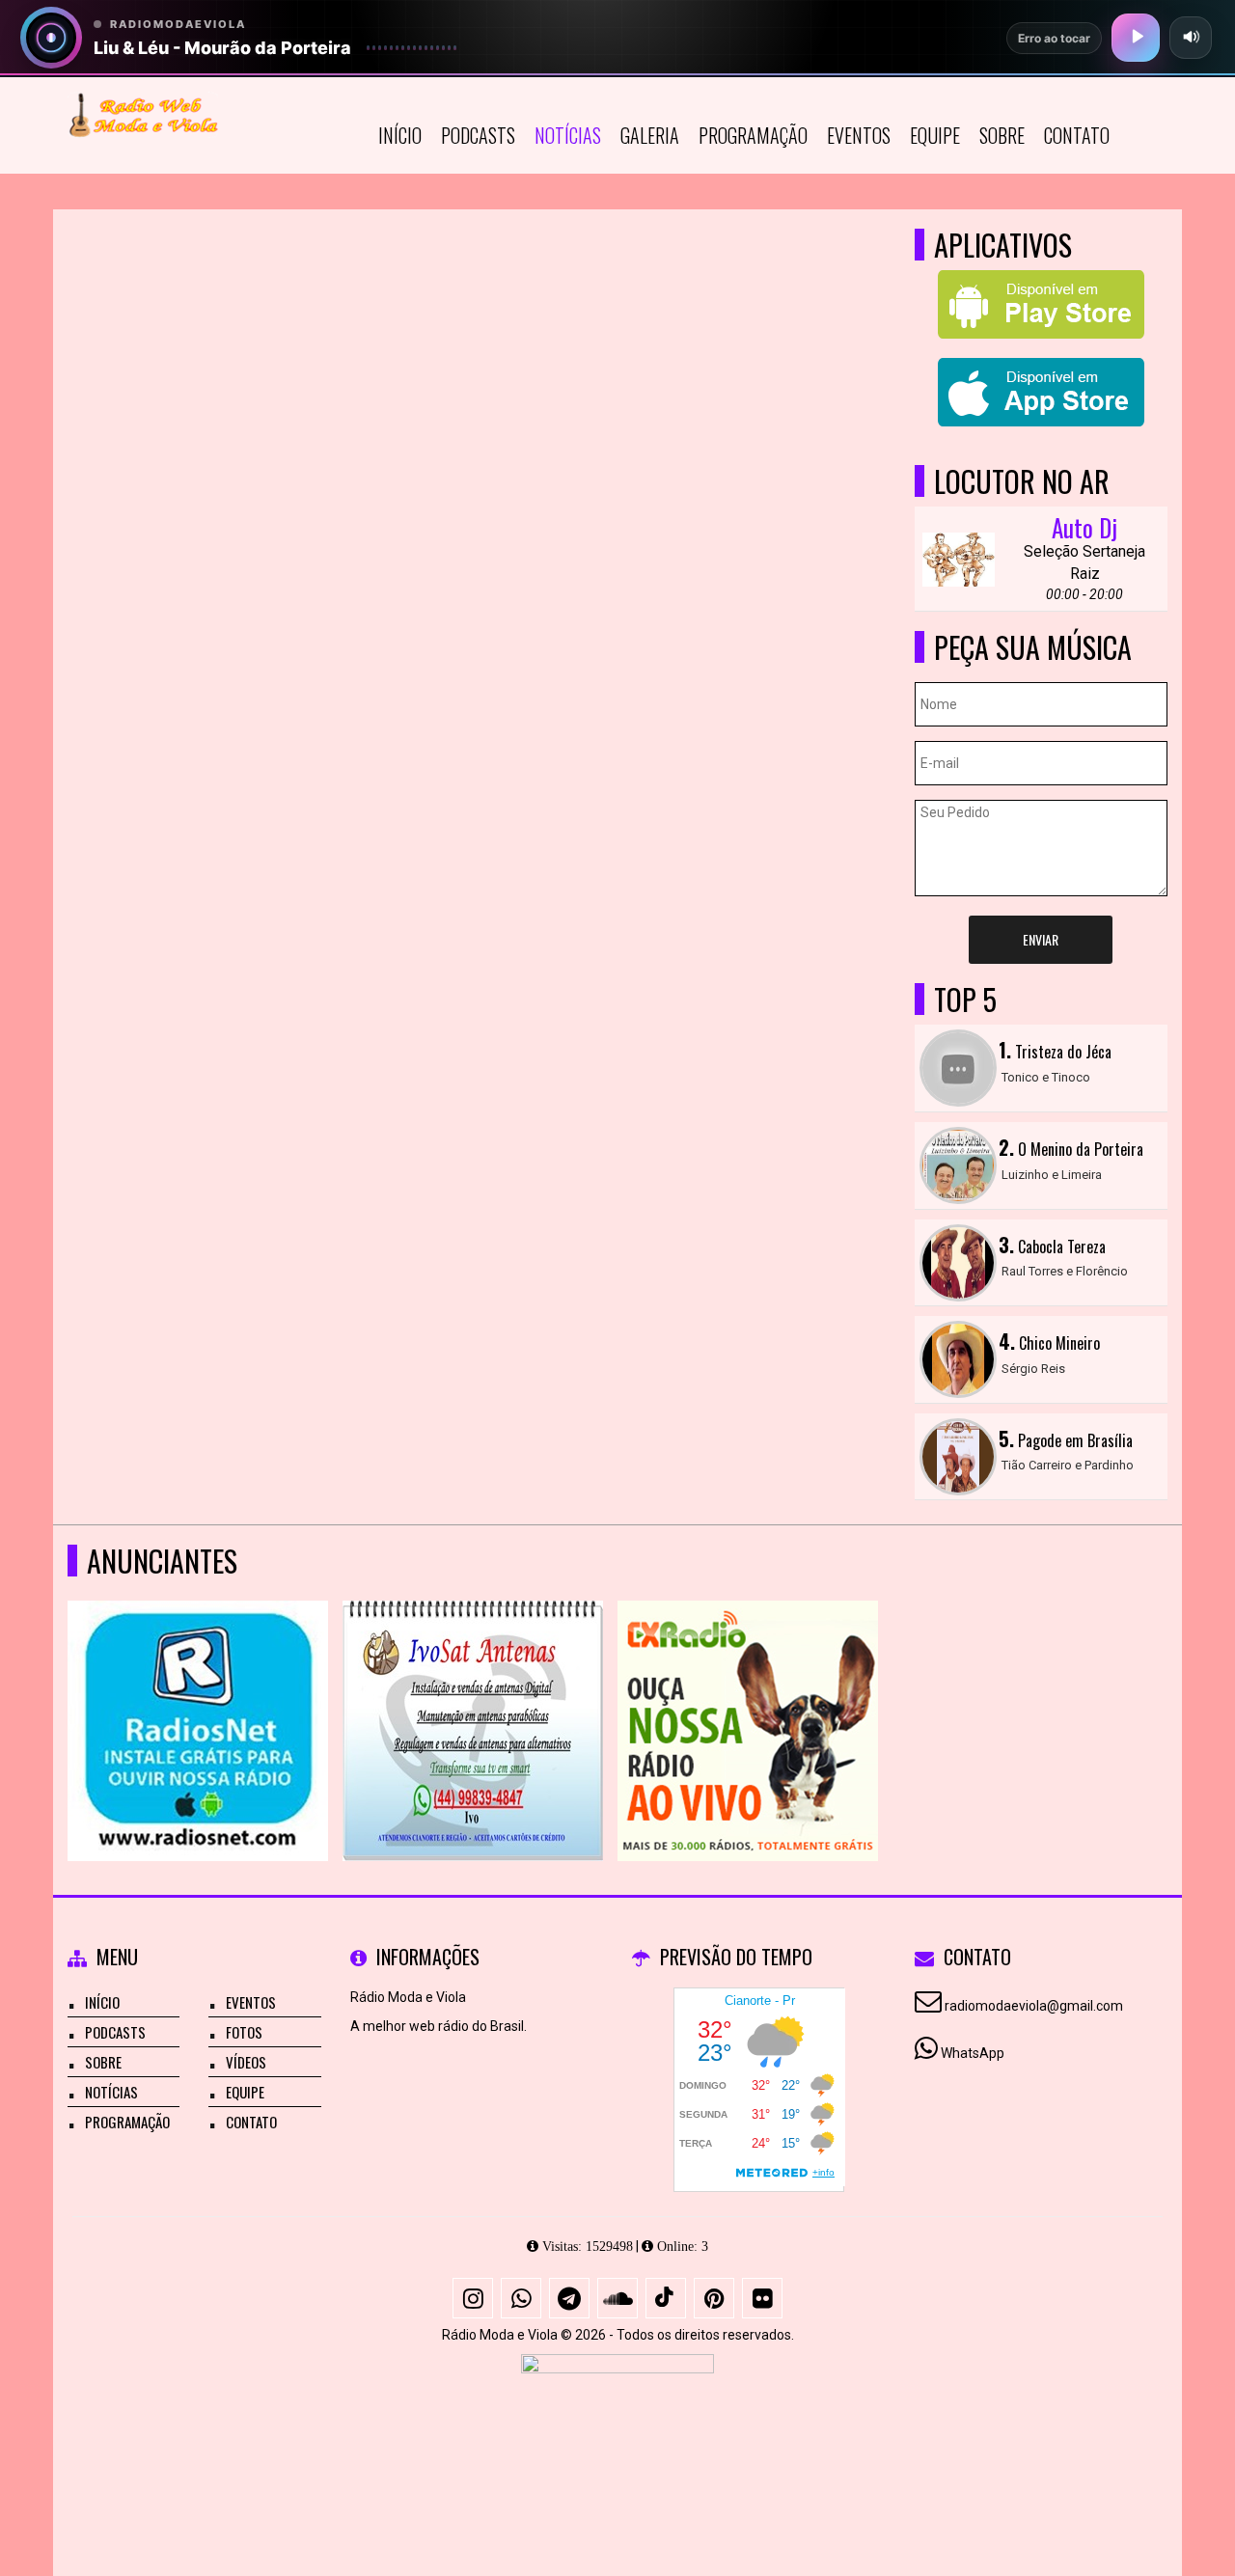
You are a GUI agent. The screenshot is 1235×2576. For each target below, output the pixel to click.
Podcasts (478, 135)
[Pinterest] (714, 2298)
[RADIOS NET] (198, 1696)
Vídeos (246, 2062)
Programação (753, 135)
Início (400, 135)
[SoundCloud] (617, 2298)
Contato (1077, 135)
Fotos (244, 2032)
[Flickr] (762, 2298)
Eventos (859, 135)
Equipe (935, 135)
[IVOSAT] (473, 1696)
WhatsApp (973, 2053)
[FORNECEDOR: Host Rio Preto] (617, 2425)
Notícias (568, 135)
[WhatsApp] (521, 2298)
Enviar (1041, 939)
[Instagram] (473, 2298)
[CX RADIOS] (748, 1696)
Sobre (1002, 135)
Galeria (650, 135)
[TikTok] (666, 2298)
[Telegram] (569, 2298)
